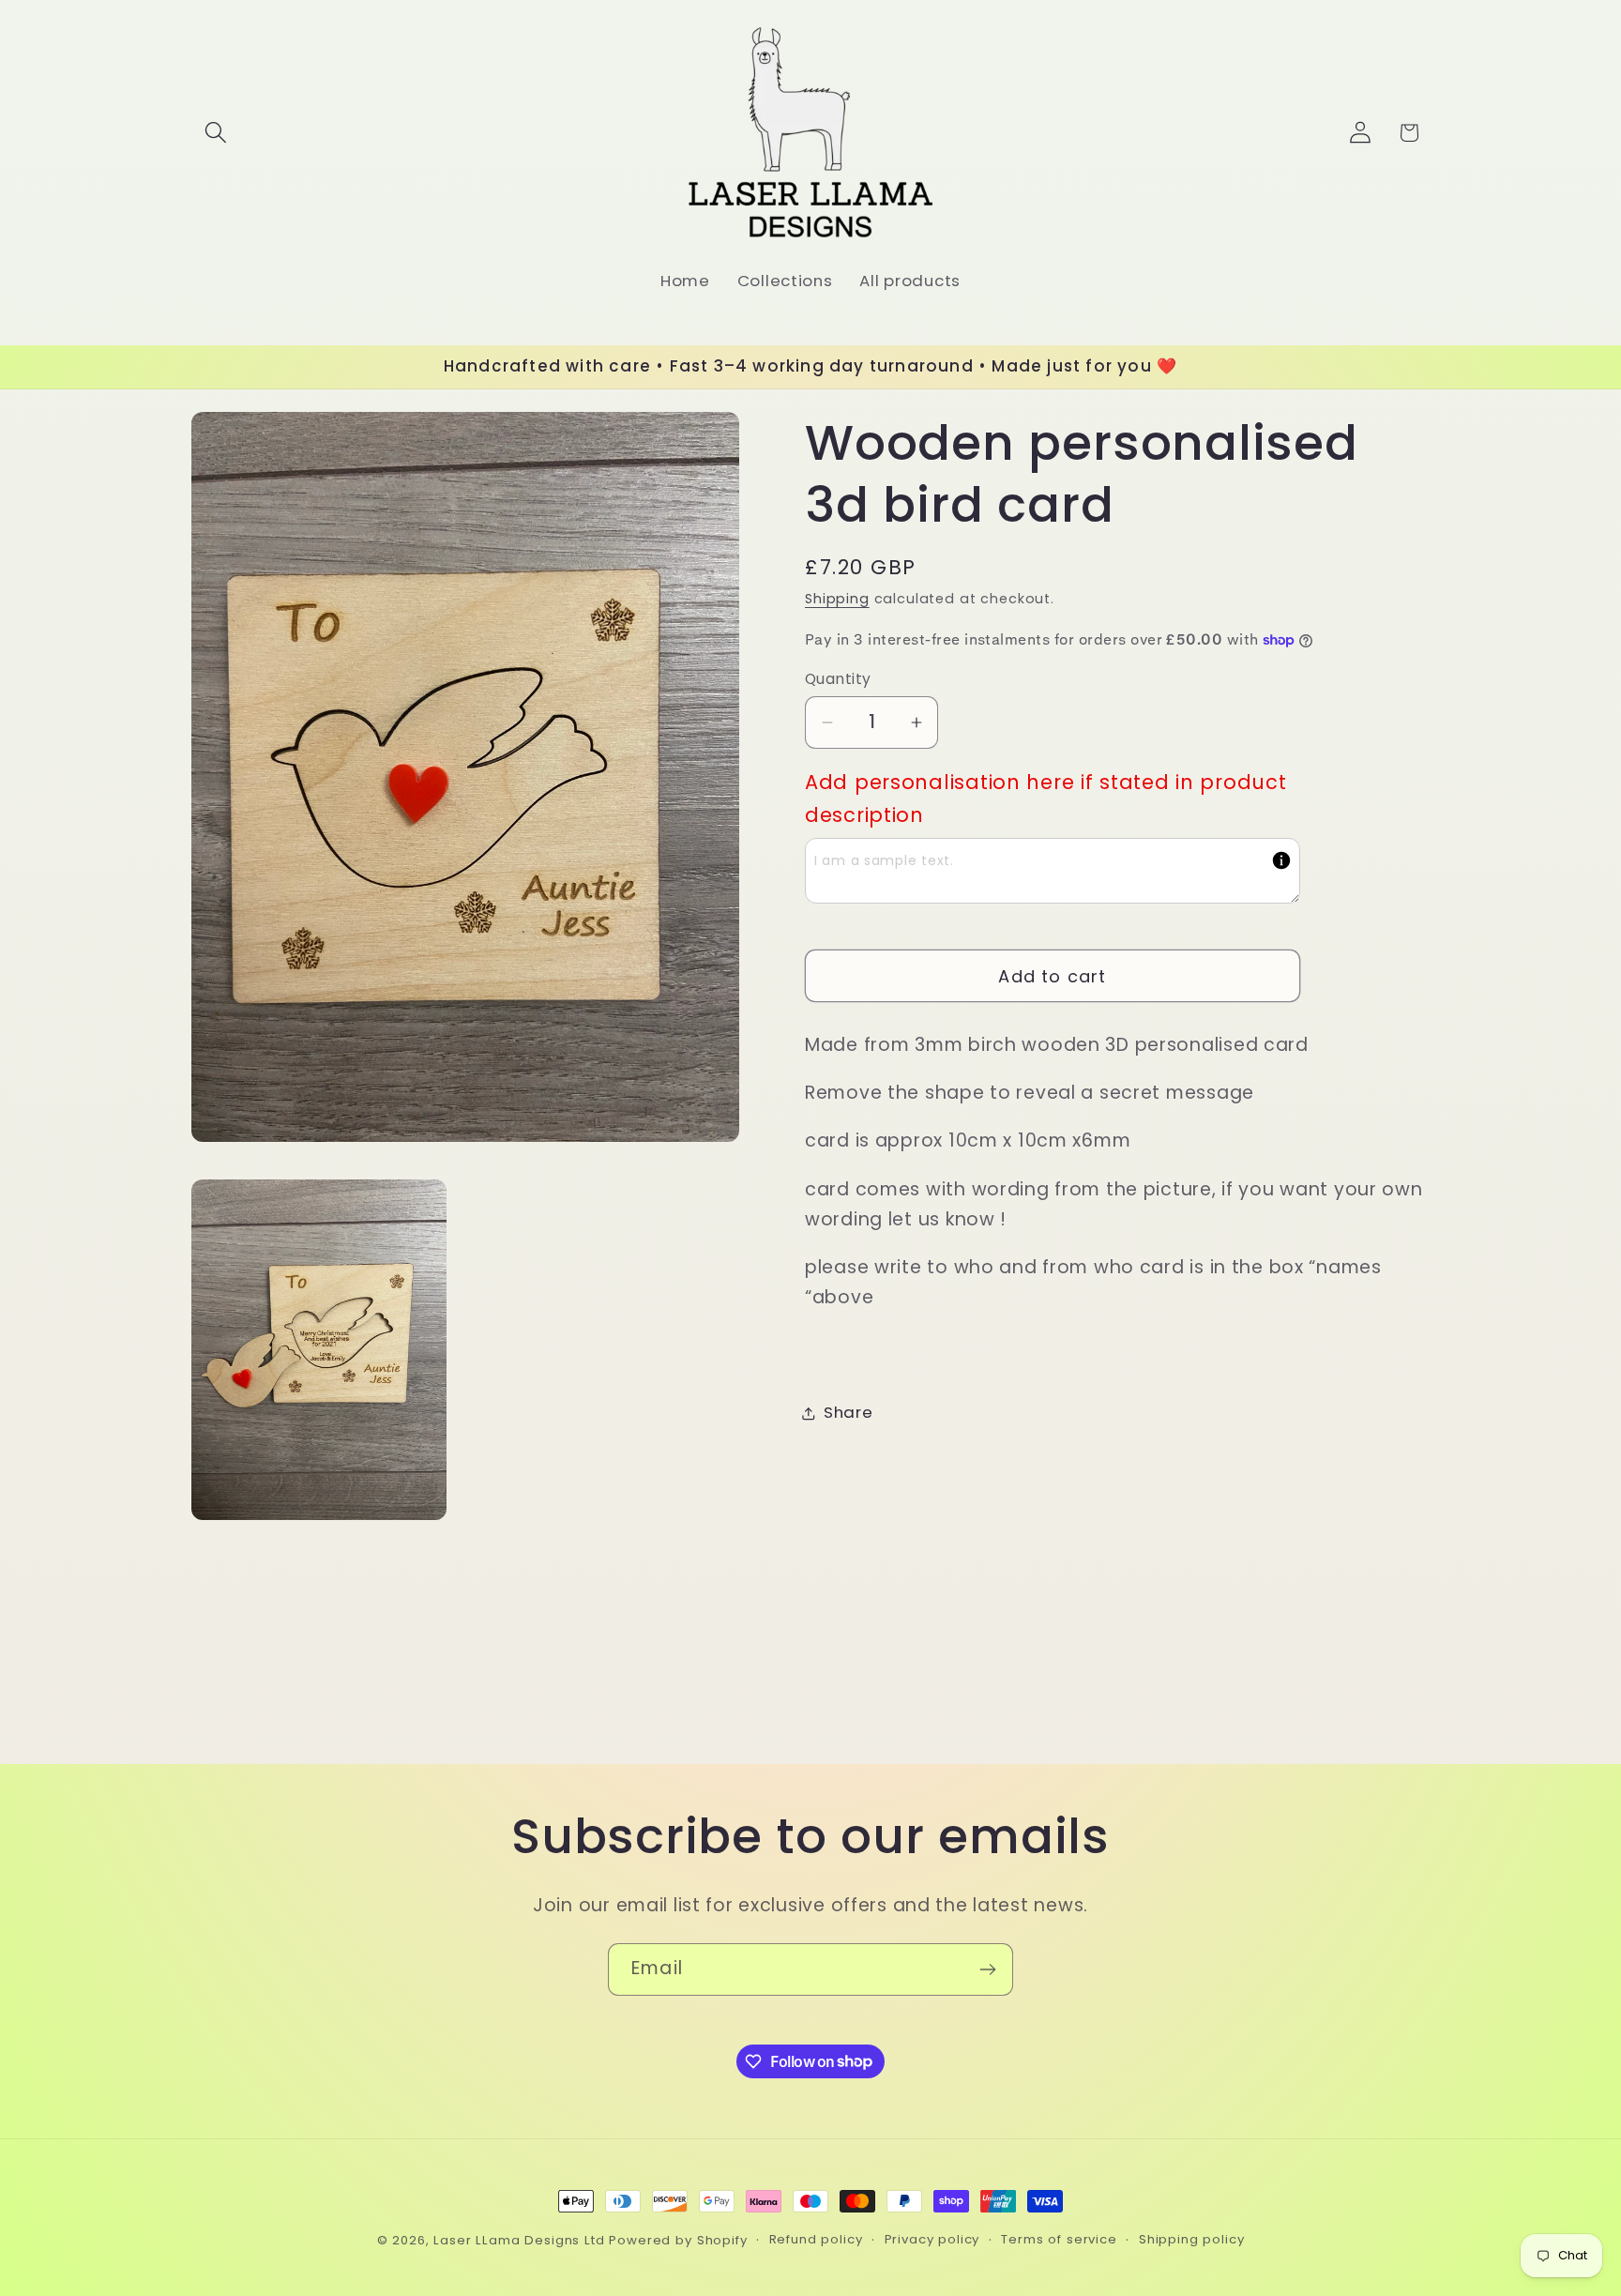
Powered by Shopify (678, 2240)
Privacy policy (932, 2239)
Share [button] (848, 1412)
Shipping (837, 599)
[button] (216, 133)
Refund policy (816, 2239)
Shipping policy (1192, 2239)
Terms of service (1059, 2239)
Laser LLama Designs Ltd (519, 2240)
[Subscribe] (987, 1969)
